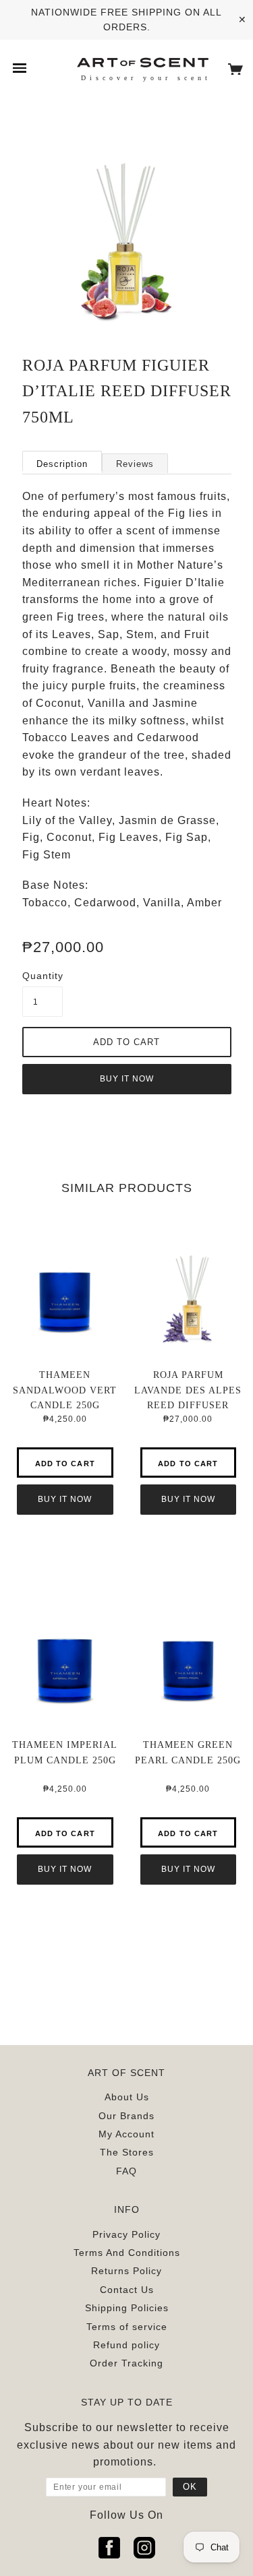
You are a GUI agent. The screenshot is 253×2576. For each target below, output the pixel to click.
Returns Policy (126, 2271)
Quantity (43, 976)
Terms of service (127, 2327)
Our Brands (126, 2116)
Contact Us (127, 2290)
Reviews (135, 464)
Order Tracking (126, 2363)
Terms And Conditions (127, 2253)
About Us (127, 2097)
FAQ (126, 2171)
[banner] (142, 62)
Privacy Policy (126, 2234)
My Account (126, 2134)
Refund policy (126, 2345)
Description (62, 464)
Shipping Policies (127, 2308)
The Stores (127, 2152)
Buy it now (127, 1079)
